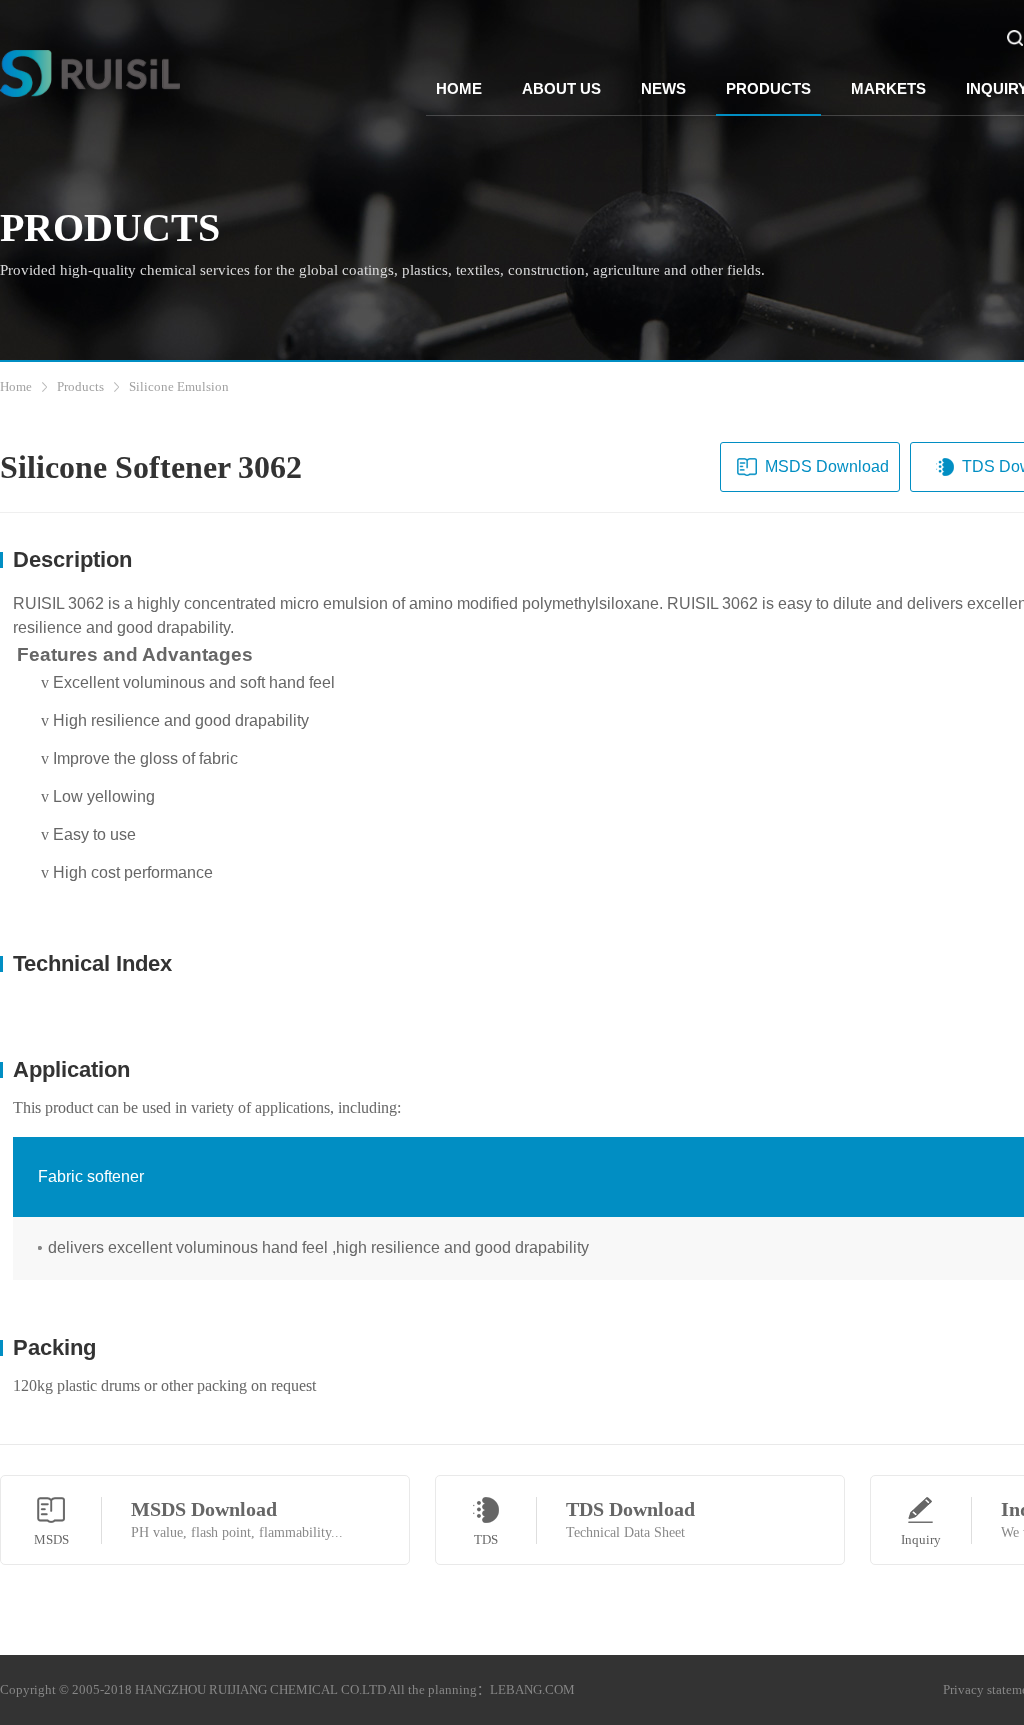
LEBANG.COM (532, 1689)
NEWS (663, 88)
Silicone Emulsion (179, 386)
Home (16, 386)
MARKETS (888, 88)
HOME (459, 88)
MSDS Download (827, 466)
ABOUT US (561, 88)
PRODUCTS (768, 88)
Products (80, 386)
